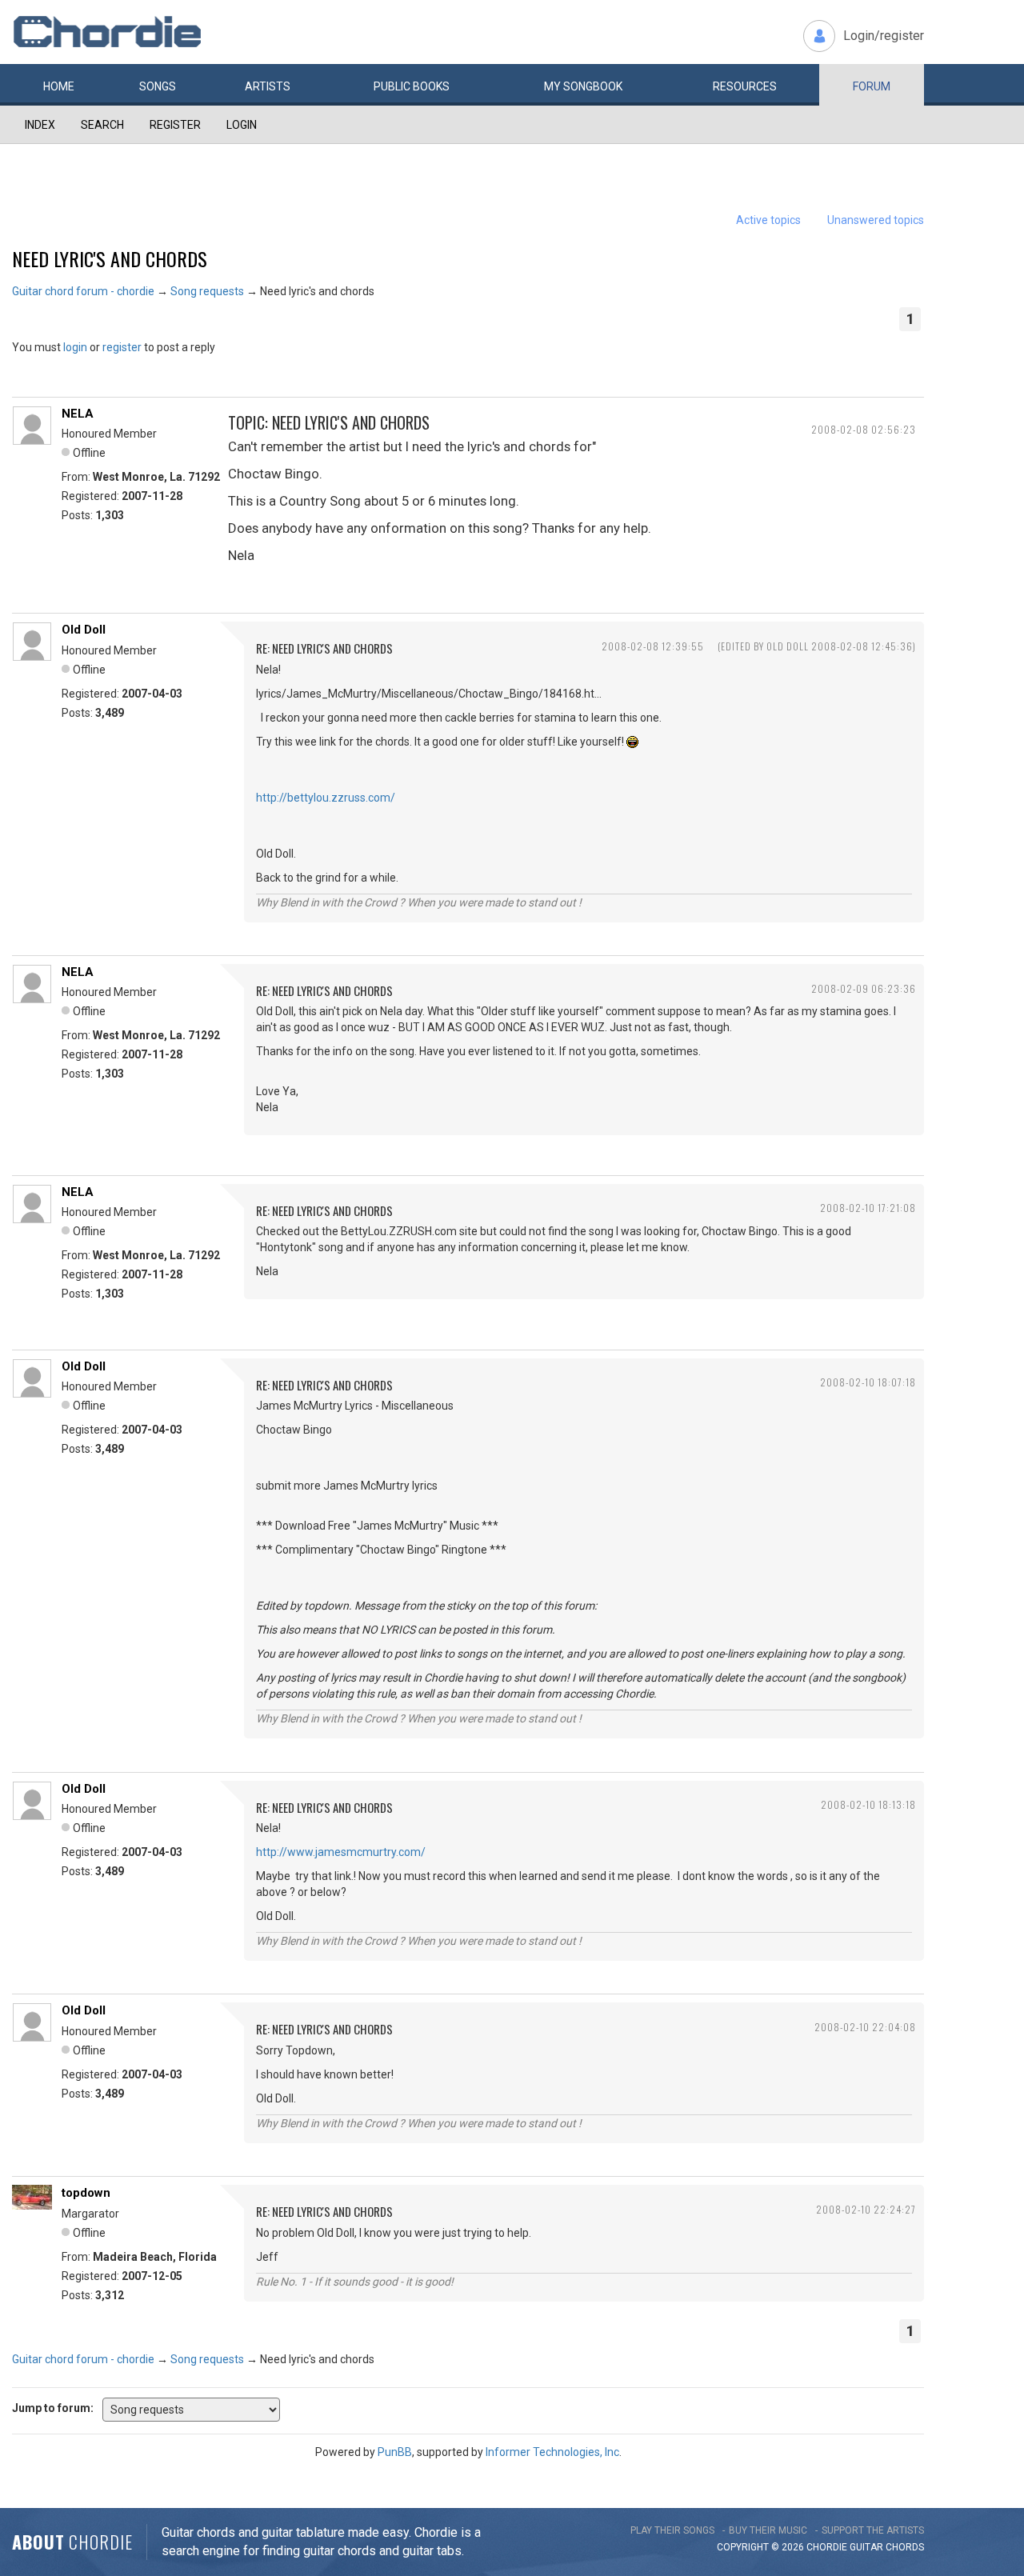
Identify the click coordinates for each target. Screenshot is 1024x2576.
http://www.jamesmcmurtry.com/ (341, 1852)
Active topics (768, 220)
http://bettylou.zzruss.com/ (326, 798)
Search (102, 125)
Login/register (884, 36)
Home (59, 86)
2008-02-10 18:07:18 (868, 1382)
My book (583, 86)
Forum (872, 86)
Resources (745, 86)
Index (40, 125)
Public (412, 86)
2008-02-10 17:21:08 (868, 1208)
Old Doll (84, 630)
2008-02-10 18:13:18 (868, 1804)
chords (905, 2547)
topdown (86, 2193)
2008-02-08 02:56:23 (864, 429)
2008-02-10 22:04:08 (865, 2027)
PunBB (395, 2452)
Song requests (207, 291)
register (122, 347)
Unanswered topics (876, 220)
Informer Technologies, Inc (552, 2452)
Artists (268, 86)
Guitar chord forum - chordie (83, 291)
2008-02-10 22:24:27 (866, 2209)
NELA (78, 414)
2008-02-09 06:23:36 (864, 988)
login (75, 347)
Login (242, 125)
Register (175, 125)
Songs (158, 86)
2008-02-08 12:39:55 (653, 646)
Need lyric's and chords (110, 258)
